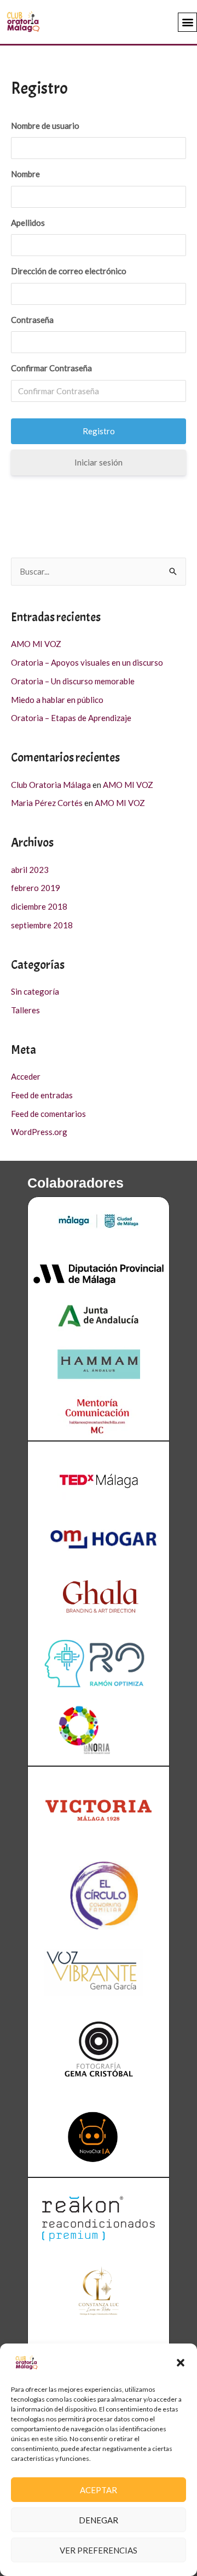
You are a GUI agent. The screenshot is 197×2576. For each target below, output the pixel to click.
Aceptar (99, 2490)
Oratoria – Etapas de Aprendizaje (71, 718)
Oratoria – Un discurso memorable (73, 681)
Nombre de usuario (45, 126)
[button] (181, 2363)
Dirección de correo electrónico (69, 271)
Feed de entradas (42, 1095)
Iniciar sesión (99, 462)
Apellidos (28, 223)
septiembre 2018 (42, 925)
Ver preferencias (99, 2550)
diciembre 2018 (39, 906)
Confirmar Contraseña (51, 368)
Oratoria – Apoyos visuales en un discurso (87, 662)
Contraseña (32, 320)
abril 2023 (30, 870)
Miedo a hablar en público (57, 700)
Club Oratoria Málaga (51, 785)
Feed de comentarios (48, 1114)
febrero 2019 (36, 888)
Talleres (25, 1010)
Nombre (25, 174)
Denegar (99, 2520)
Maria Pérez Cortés (47, 803)
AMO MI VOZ (36, 644)
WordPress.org (39, 1132)
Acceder (26, 1076)
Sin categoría (35, 991)
